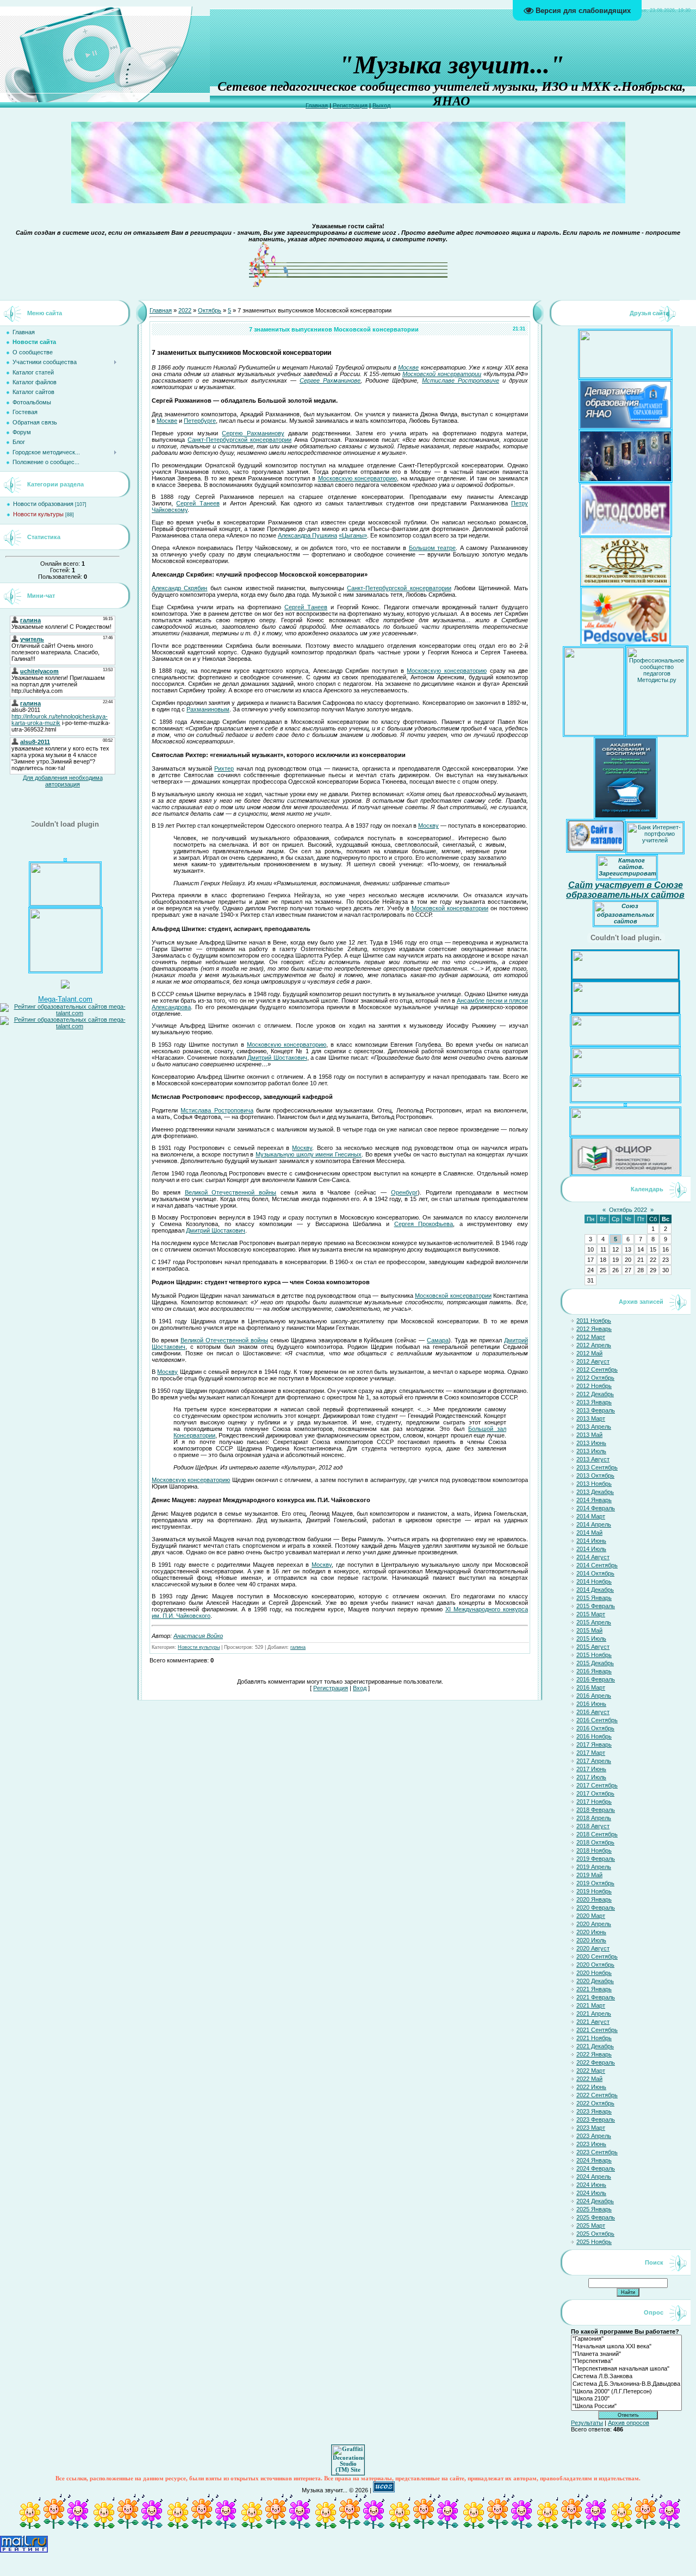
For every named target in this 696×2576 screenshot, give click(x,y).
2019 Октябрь (595, 1883)
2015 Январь (594, 1598)
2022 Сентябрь (597, 2095)
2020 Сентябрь (597, 1956)
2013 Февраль (596, 1410)
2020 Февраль (596, 1908)
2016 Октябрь (595, 1728)
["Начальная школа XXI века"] (626, 2347)
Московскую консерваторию (358, 478)
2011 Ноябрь (594, 1321)
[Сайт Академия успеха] (66, 970)
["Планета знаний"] (626, 2354)
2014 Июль (591, 1549)
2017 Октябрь (595, 1793)
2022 (185, 310)
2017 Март (591, 1753)
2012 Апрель (594, 1345)
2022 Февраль (596, 2062)
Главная (317, 105)
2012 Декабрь (595, 1394)
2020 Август (593, 1948)
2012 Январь (594, 1329)
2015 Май (589, 1630)
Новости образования (43, 504)
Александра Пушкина (307, 535)
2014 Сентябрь (597, 1565)
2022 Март (591, 2071)
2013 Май (589, 1435)
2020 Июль (591, 1940)
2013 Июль (591, 1451)
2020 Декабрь (595, 1981)
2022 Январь (594, 2054)
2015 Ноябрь (594, 1655)
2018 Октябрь (595, 1842)
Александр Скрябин (179, 588)
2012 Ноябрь (594, 1386)
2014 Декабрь (595, 1590)
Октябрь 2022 (628, 1210)
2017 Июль (591, 1777)
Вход (360, 1688)
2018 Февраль (596, 1810)
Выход (381, 105)
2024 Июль (591, 2193)
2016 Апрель (594, 1696)
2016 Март (591, 1687)
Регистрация (350, 105)
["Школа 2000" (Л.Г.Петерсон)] (626, 2392)
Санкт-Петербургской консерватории (240, 440)
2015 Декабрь (595, 1663)
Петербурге (200, 421)
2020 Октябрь (595, 1965)
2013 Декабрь (595, 1492)
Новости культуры (38, 514)
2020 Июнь (591, 1932)
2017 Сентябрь (597, 1785)
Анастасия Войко (198, 1636)
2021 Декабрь (595, 2046)
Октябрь (210, 310)
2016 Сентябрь (597, 1720)
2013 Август (593, 1459)
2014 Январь (594, 1500)
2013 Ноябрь (594, 1484)
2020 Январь (594, 1899)
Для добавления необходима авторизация (63, 781)
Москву (428, 826)
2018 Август (593, 1826)
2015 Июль (591, 1639)
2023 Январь (594, 2111)
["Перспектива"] (626, 2361)
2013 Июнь (591, 1443)
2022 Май (589, 2079)
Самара (438, 1340)
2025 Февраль (596, 2217)
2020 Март (591, 1916)
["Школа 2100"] (626, 2399)
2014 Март (591, 1516)
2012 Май (589, 1353)
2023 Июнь (591, 2144)
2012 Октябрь (595, 1378)
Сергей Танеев (198, 503)
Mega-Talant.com (65, 999)
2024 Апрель (594, 2177)
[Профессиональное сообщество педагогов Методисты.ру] (657, 733)
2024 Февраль (596, 2168)
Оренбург (404, 1192)
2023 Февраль (596, 2119)
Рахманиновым (208, 709)
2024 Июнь (591, 2185)
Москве (408, 367)
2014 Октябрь (595, 1573)
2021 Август (593, 2022)
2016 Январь (594, 1671)
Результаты (587, 2423)
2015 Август (593, 1647)
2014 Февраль (596, 1508)
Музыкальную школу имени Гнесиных (309, 1154)
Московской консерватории (442, 374)
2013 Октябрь (595, 1475)
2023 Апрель (594, 2136)
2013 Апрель (594, 1427)
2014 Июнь (591, 1541)
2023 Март (591, 2128)
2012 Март (591, 1337)
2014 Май (589, 1533)
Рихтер (224, 768)
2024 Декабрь (595, 2201)
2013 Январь (594, 1402)
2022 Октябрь (595, 2103)
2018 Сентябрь (597, 1834)
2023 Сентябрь (597, 2152)
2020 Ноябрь (594, 1973)
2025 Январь (594, 2209)
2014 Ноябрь (594, 1581)
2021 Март (591, 2005)
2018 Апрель (594, 1818)
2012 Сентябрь (597, 1370)
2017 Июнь (591, 1769)
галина (298, 1647)
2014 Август (593, 1557)
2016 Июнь (591, 1704)
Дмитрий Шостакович (277, 1058)
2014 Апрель (594, 1524)
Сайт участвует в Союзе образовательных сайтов (625, 890)
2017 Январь (594, 1745)
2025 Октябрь (595, 2234)
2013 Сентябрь (597, 1467)
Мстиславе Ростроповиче (461, 380)
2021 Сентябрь (597, 2030)
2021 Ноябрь (594, 2038)
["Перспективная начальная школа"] (626, 2369)
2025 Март (591, 2225)
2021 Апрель (594, 2014)
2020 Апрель (594, 1924)
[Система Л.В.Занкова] (626, 2377)
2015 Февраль (596, 1606)
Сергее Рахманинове (330, 380)
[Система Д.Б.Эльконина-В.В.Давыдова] (626, 2384)
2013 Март (591, 1418)
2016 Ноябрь (594, 1736)
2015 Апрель (594, 1622)
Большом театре (433, 548)
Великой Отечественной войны (231, 1192)
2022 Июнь (591, 2087)
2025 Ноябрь (594, 2242)
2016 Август (593, 1712)
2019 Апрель (594, 1867)
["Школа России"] (626, 2406)
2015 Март (591, 1614)
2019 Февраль (596, 1859)
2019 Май (589, 1875)
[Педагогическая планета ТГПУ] (65, 903)
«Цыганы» (353, 535)
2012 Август (593, 1361)
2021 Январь (594, 1989)
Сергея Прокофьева (424, 1224)
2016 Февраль (596, 1679)
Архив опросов (629, 2423)
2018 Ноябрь (594, 1850)
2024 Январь (594, 2160)
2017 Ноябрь (594, 1802)
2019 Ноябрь (594, 1891)
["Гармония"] (626, 2339)
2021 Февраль (596, 1997)
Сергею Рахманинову (253, 433)
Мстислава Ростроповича (217, 1110)
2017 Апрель (594, 1761)
